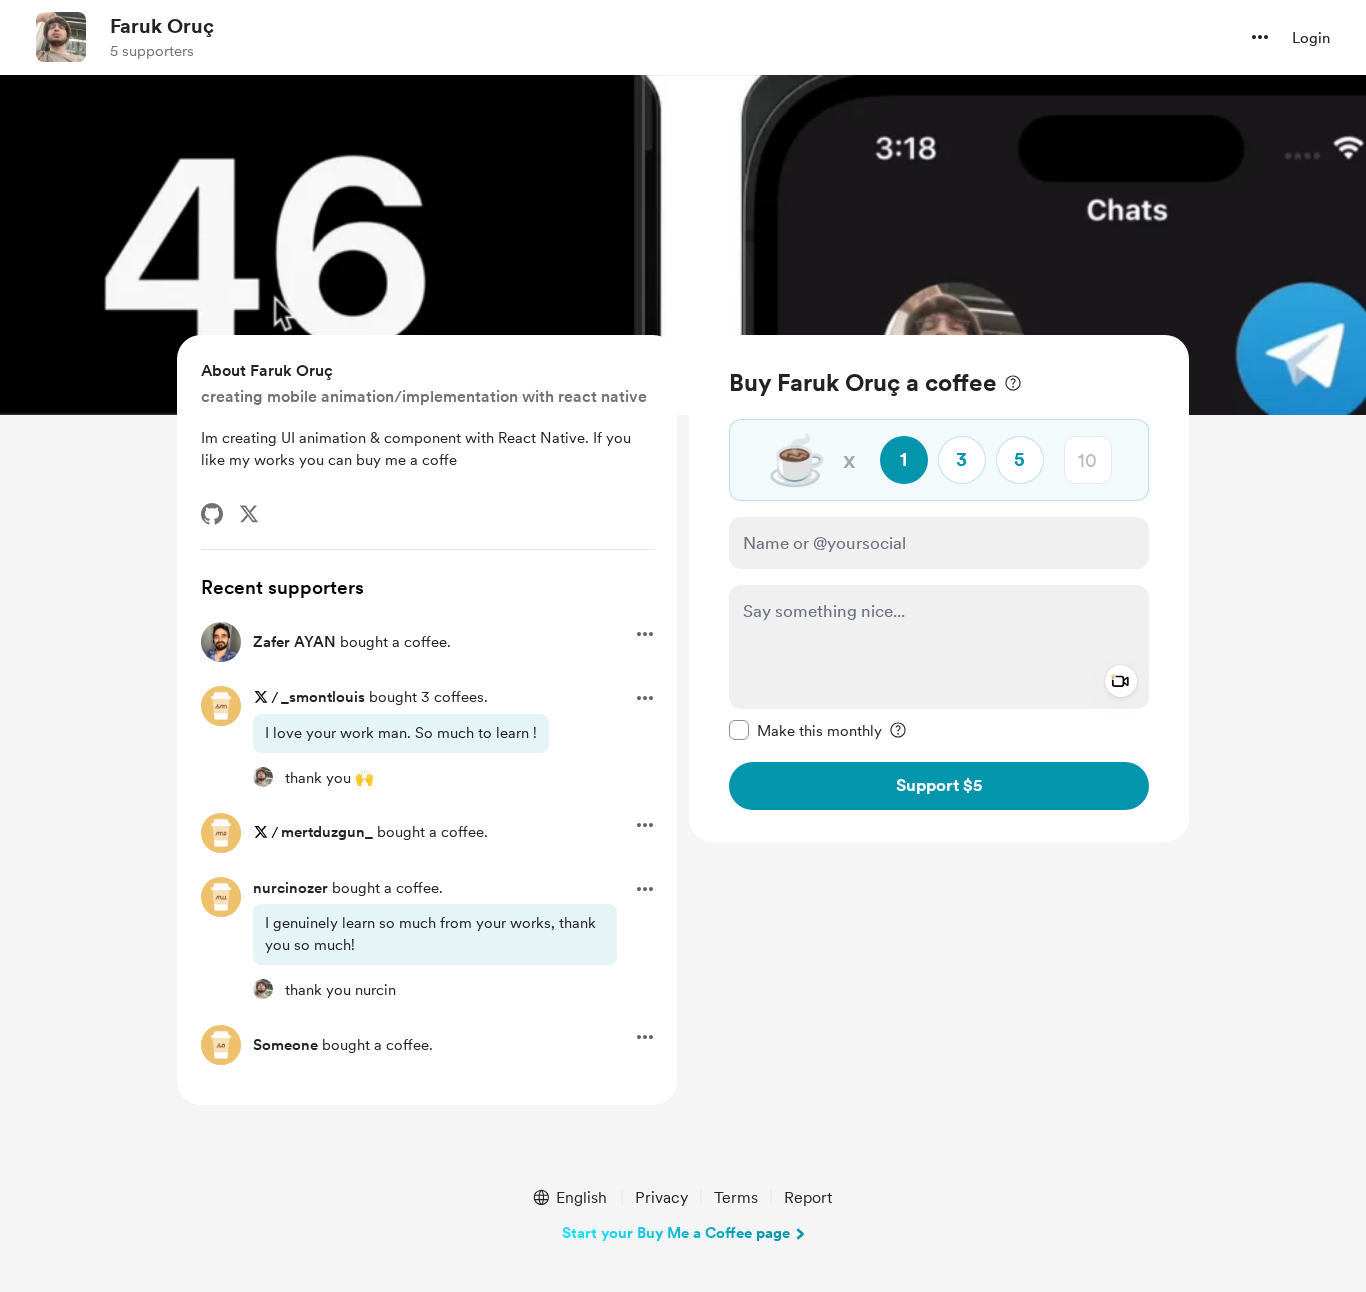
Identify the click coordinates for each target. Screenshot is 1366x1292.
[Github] (212, 514)
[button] (1260, 37)
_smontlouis (323, 697)
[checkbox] (805, 730)
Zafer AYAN (294, 642)
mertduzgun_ (327, 832)
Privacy (661, 1197)
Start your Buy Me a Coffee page (676, 1233)
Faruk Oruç (162, 26)
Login (1311, 38)
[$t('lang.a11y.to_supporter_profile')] (263, 777)
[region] (939, 588)
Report (808, 1197)
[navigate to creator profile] (61, 37)
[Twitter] (249, 514)
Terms (736, 1197)
